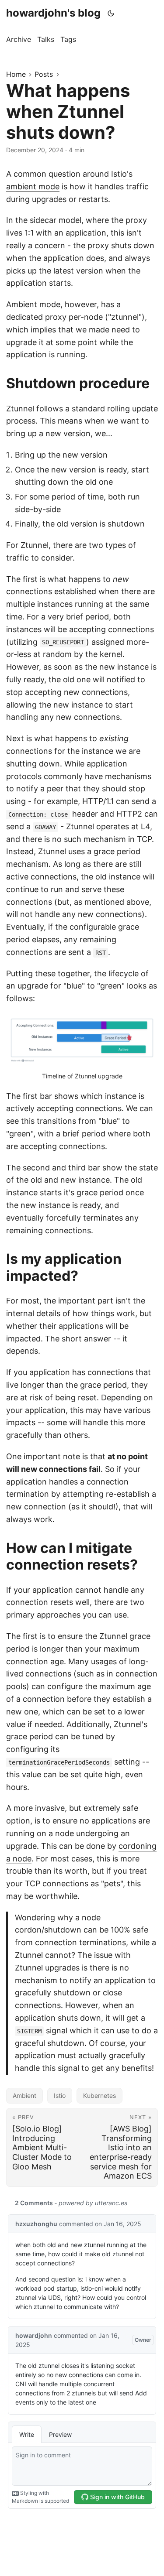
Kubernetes (99, 2095)
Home (16, 74)
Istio (60, 2095)
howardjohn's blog (53, 13)
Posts (44, 74)
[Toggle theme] (111, 13)
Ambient (24, 2095)
